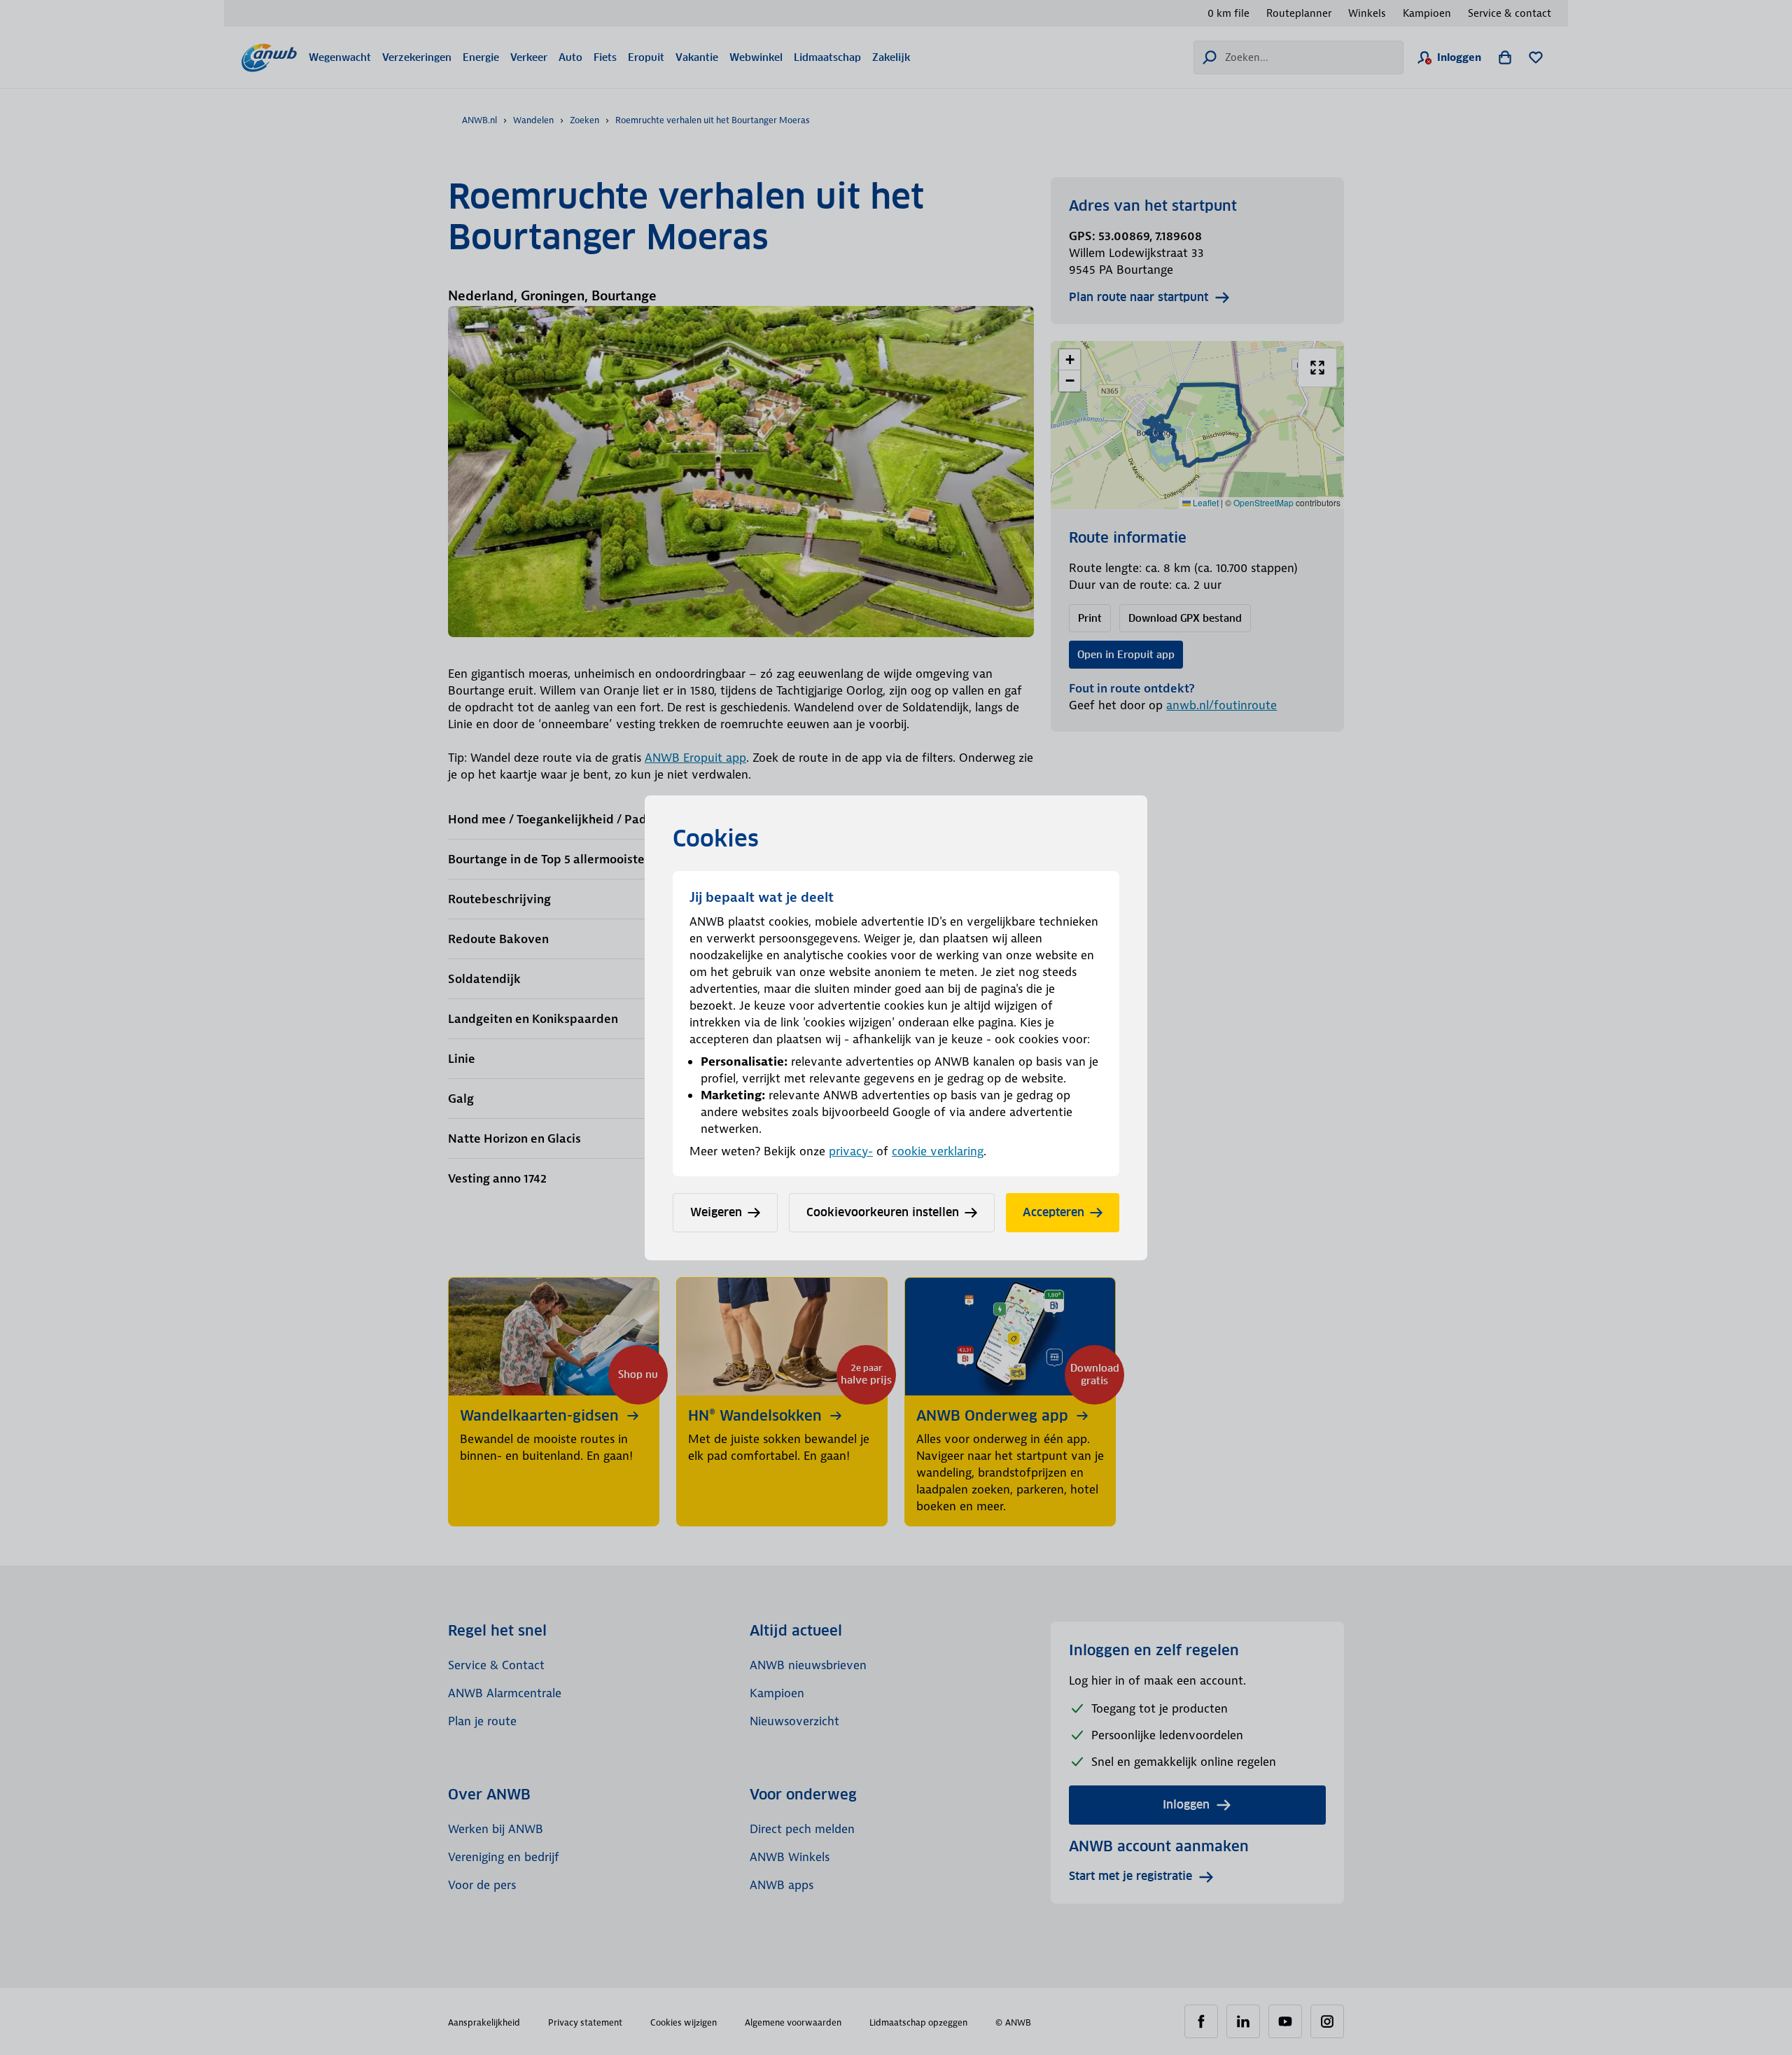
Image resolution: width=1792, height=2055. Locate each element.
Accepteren (1053, 1212)
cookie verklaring (938, 1151)
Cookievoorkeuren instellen (883, 1212)
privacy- (851, 1151)
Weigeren (716, 1212)
